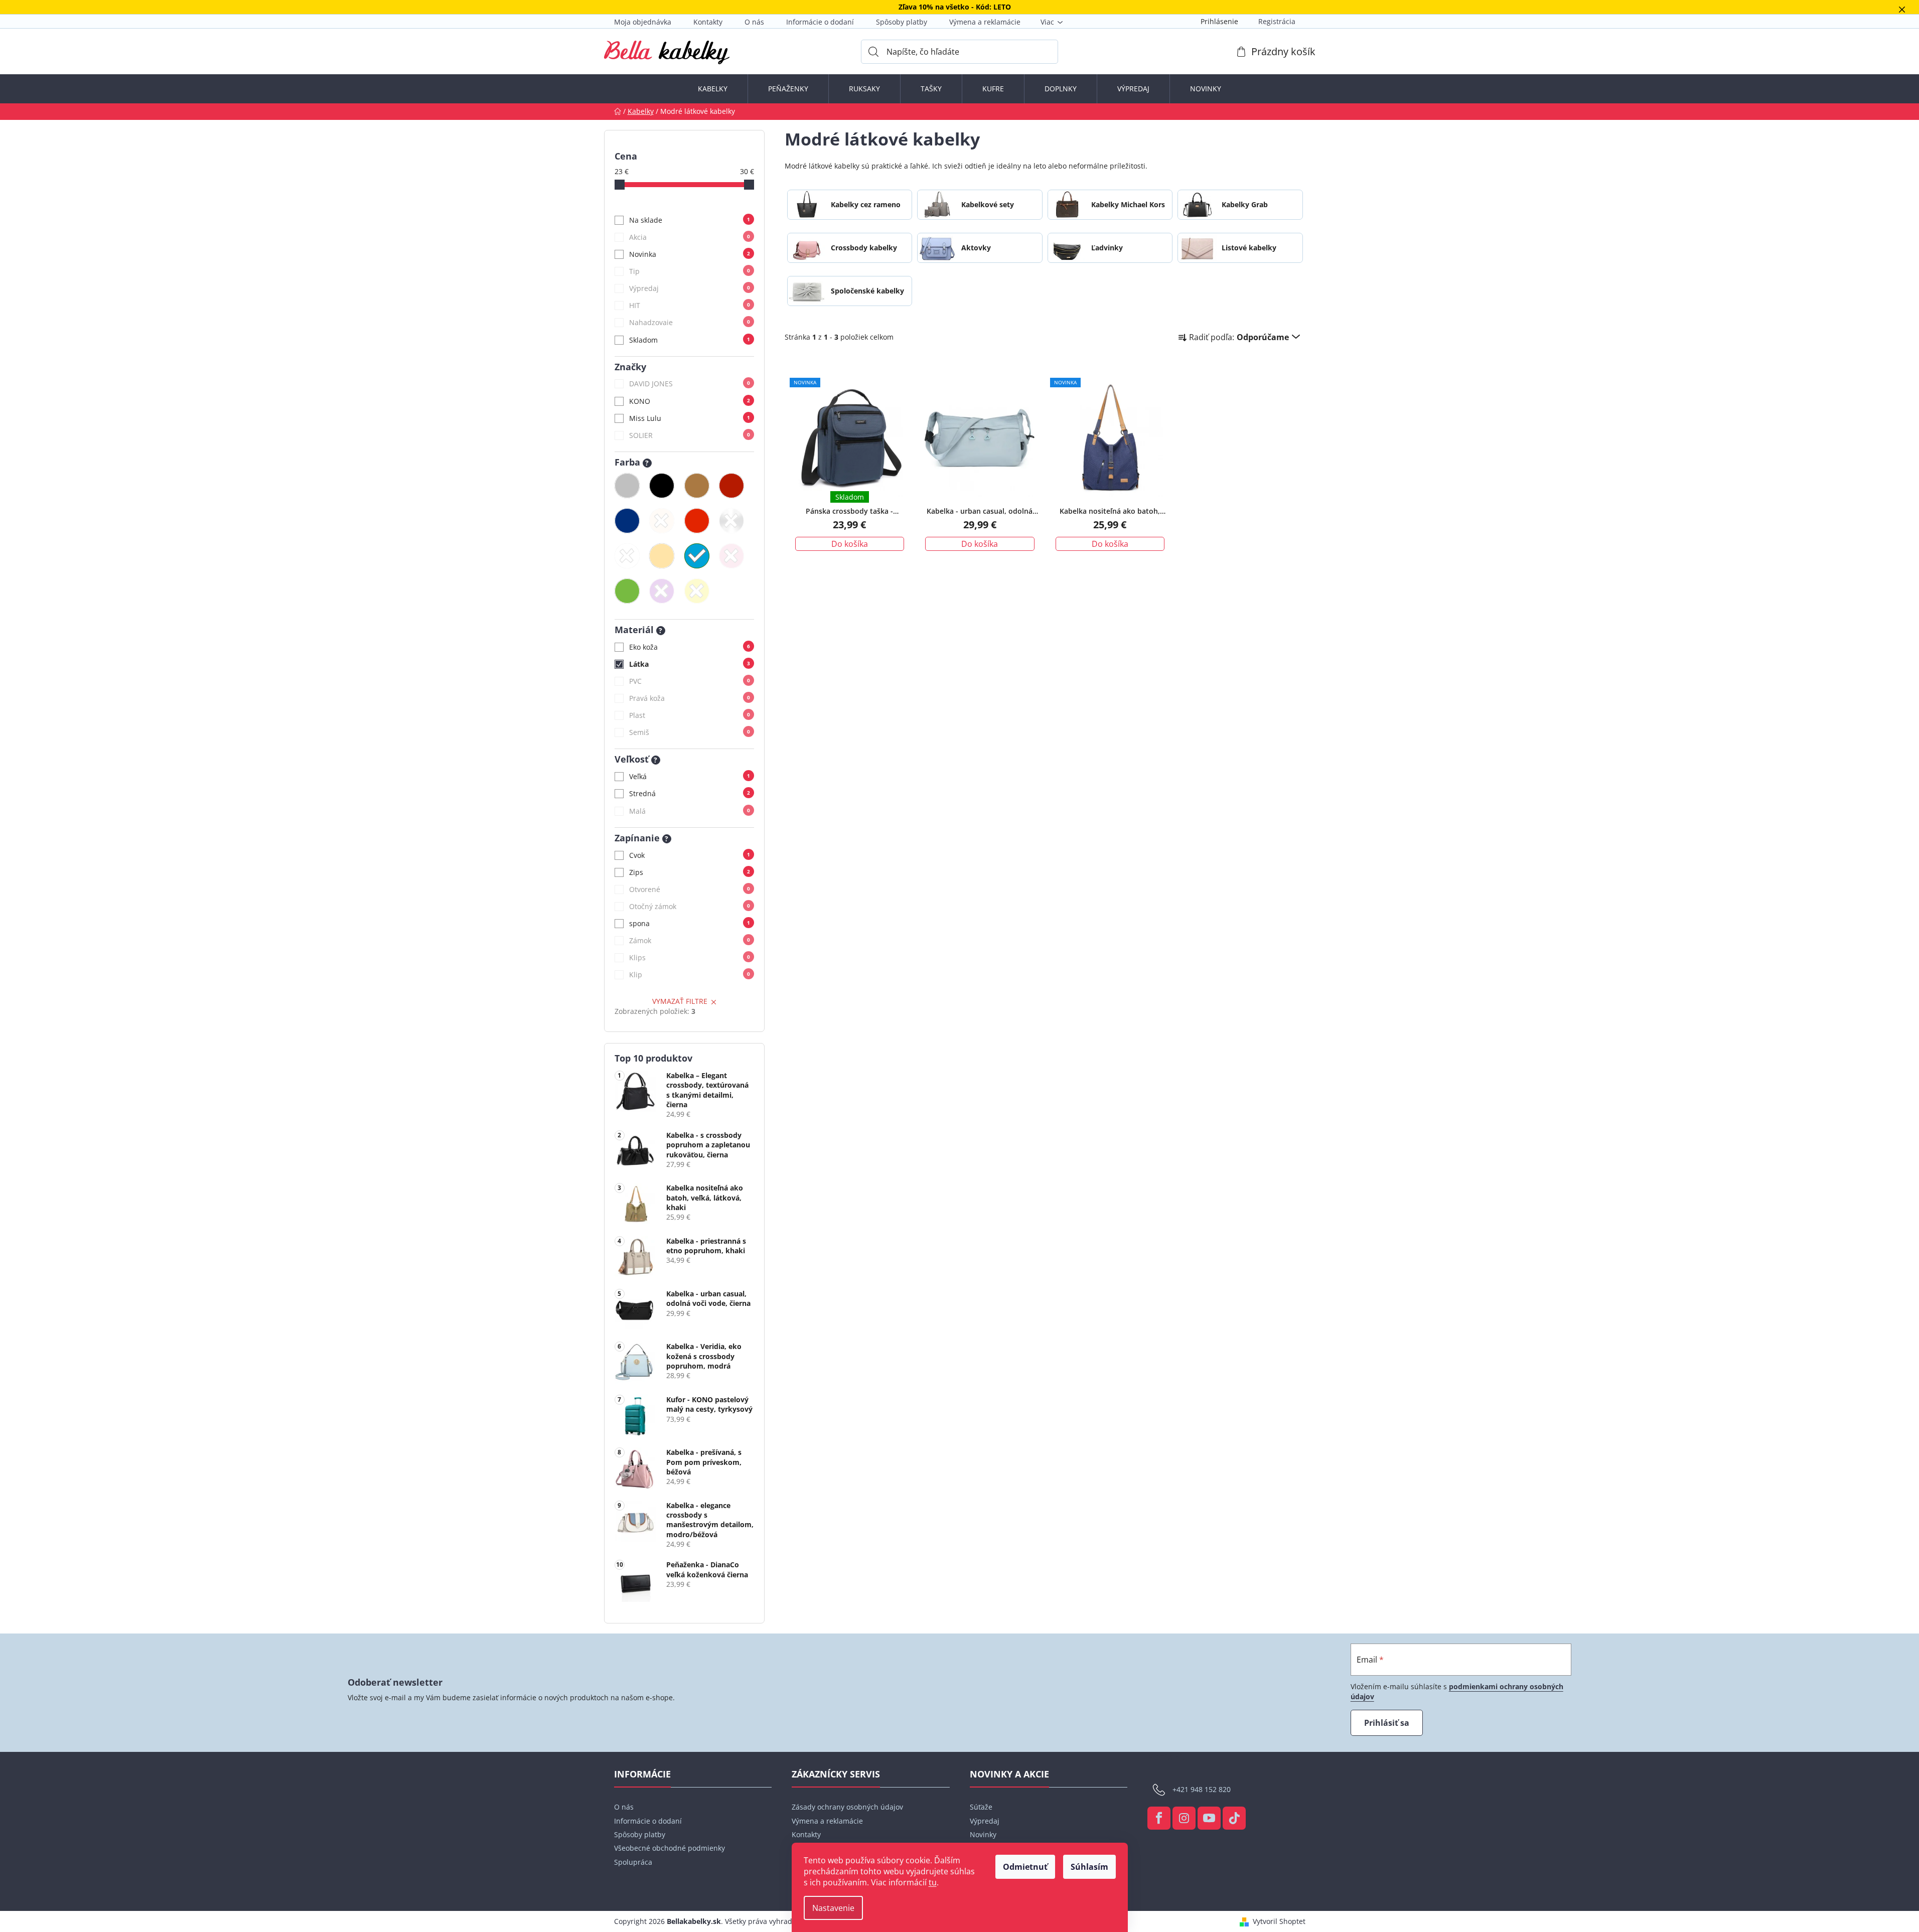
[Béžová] (662, 556)
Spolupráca (633, 1862)
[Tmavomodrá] (627, 521)
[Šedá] (627, 486)
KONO (690, 401)
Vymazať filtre (680, 1001)
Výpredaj (690, 288)
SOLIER (690, 435)
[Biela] (627, 556)
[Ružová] (731, 556)
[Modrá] (697, 556)
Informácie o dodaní (820, 22)
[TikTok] (1234, 1818)
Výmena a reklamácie (985, 22)
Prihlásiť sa (1387, 1723)
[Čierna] (662, 486)
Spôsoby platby (902, 22)
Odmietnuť (1025, 1867)
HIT (690, 305)
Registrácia (1277, 21)
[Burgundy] (731, 486)
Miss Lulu (690, 418)
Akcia (690, 237)
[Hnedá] (697, 486)
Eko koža (690, 647)
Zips (690, 872)
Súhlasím (1089, 1867)
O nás (754, 22)
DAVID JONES (690, 384)
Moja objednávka (643, 22)
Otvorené (690, 889)
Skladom (690, 340)
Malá (690, 811)
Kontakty (708, 22)
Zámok (690, 940)
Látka (690, 664)
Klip (690, 975)
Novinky (983, 1834)
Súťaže (981, 1807)
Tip (690, 271)
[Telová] (662, 521)
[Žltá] (697, 591)
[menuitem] (713, 89)
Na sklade (690, 220)
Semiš (690, 732)
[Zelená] (627, 591)
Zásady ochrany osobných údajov (847, 1807)
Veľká (690, 776)
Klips (690, 957)
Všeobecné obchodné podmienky (670, 1848)
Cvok (690, 855)
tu (933, 1882)
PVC (690, 681)
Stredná (690, 793)
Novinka (690, 254)
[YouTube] (1209, 1818)
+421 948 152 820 (1202, 1789)
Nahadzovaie (690, 322)
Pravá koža (690, 698)
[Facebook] (1159, 1818)
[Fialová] (662, 591)
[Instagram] (1184, 1818)
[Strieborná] (731, 521)
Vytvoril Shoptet (1279, 1921)
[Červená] (697, 521)
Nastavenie (833, 1908)
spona (690, 923)
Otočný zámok (690, 906)
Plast (690, 715)
